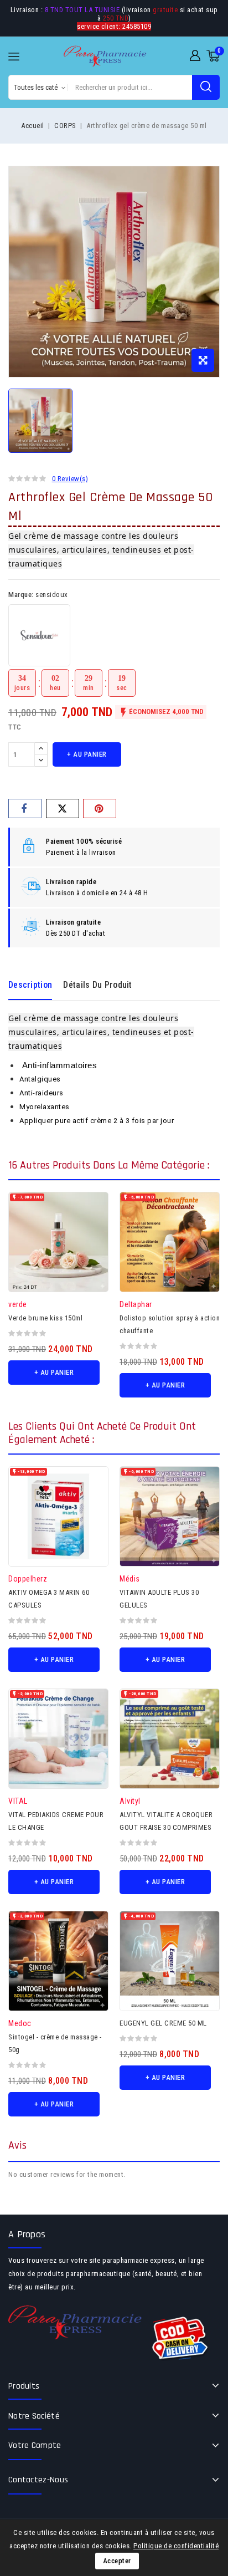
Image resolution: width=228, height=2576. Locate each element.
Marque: (21, 595)
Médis (130, 1579)
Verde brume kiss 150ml (45, 1318)
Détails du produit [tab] (97, 985)
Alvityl (130, 1801)
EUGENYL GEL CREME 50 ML (163, 2023)
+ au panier (87, 754)
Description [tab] (30, 985)
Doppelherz (28, 1579)
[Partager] (25, 808)
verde (18, 1304)
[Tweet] (63, 808)
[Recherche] (206, 87)
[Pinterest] (100, 808)
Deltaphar (136, 1304)
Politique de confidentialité (176, 2546)
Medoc (20, 2023)
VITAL (18, 1801)
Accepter (117, 2561)
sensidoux (52, 595)
